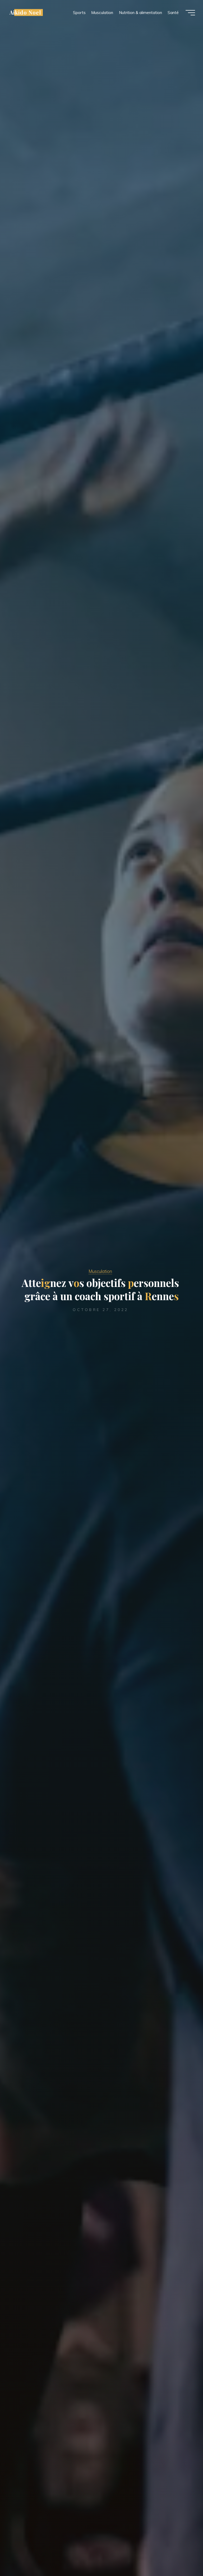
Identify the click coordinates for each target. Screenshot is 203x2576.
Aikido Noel (25, 12)
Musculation (100, 1271)
